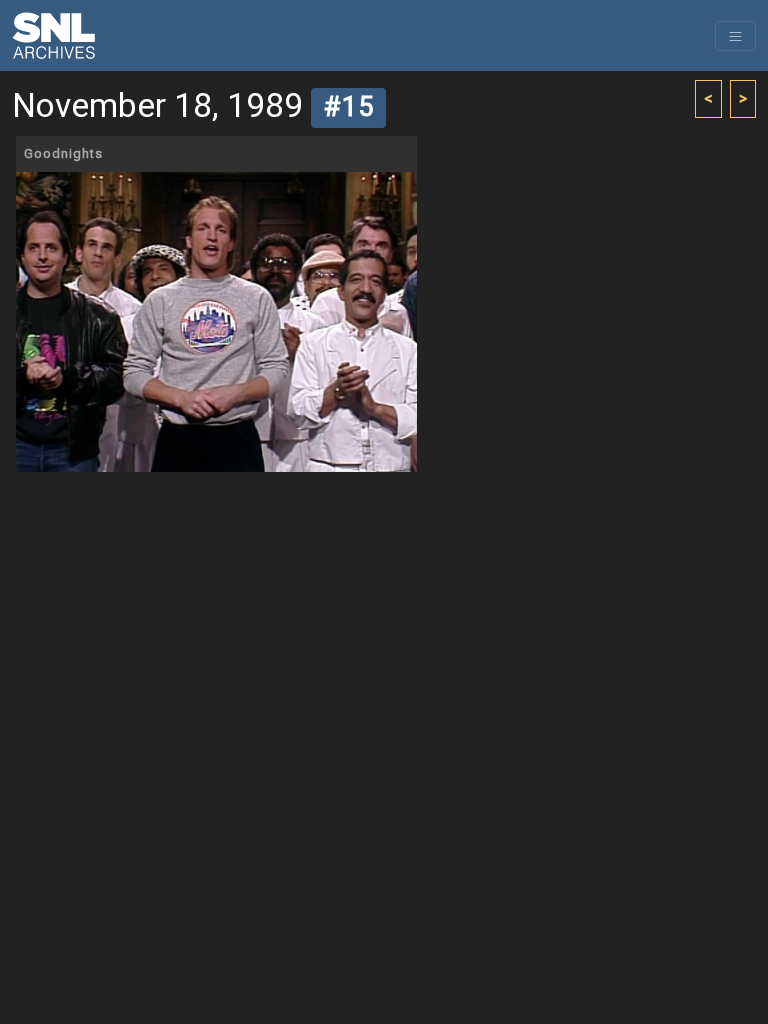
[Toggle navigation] (735, 36)
